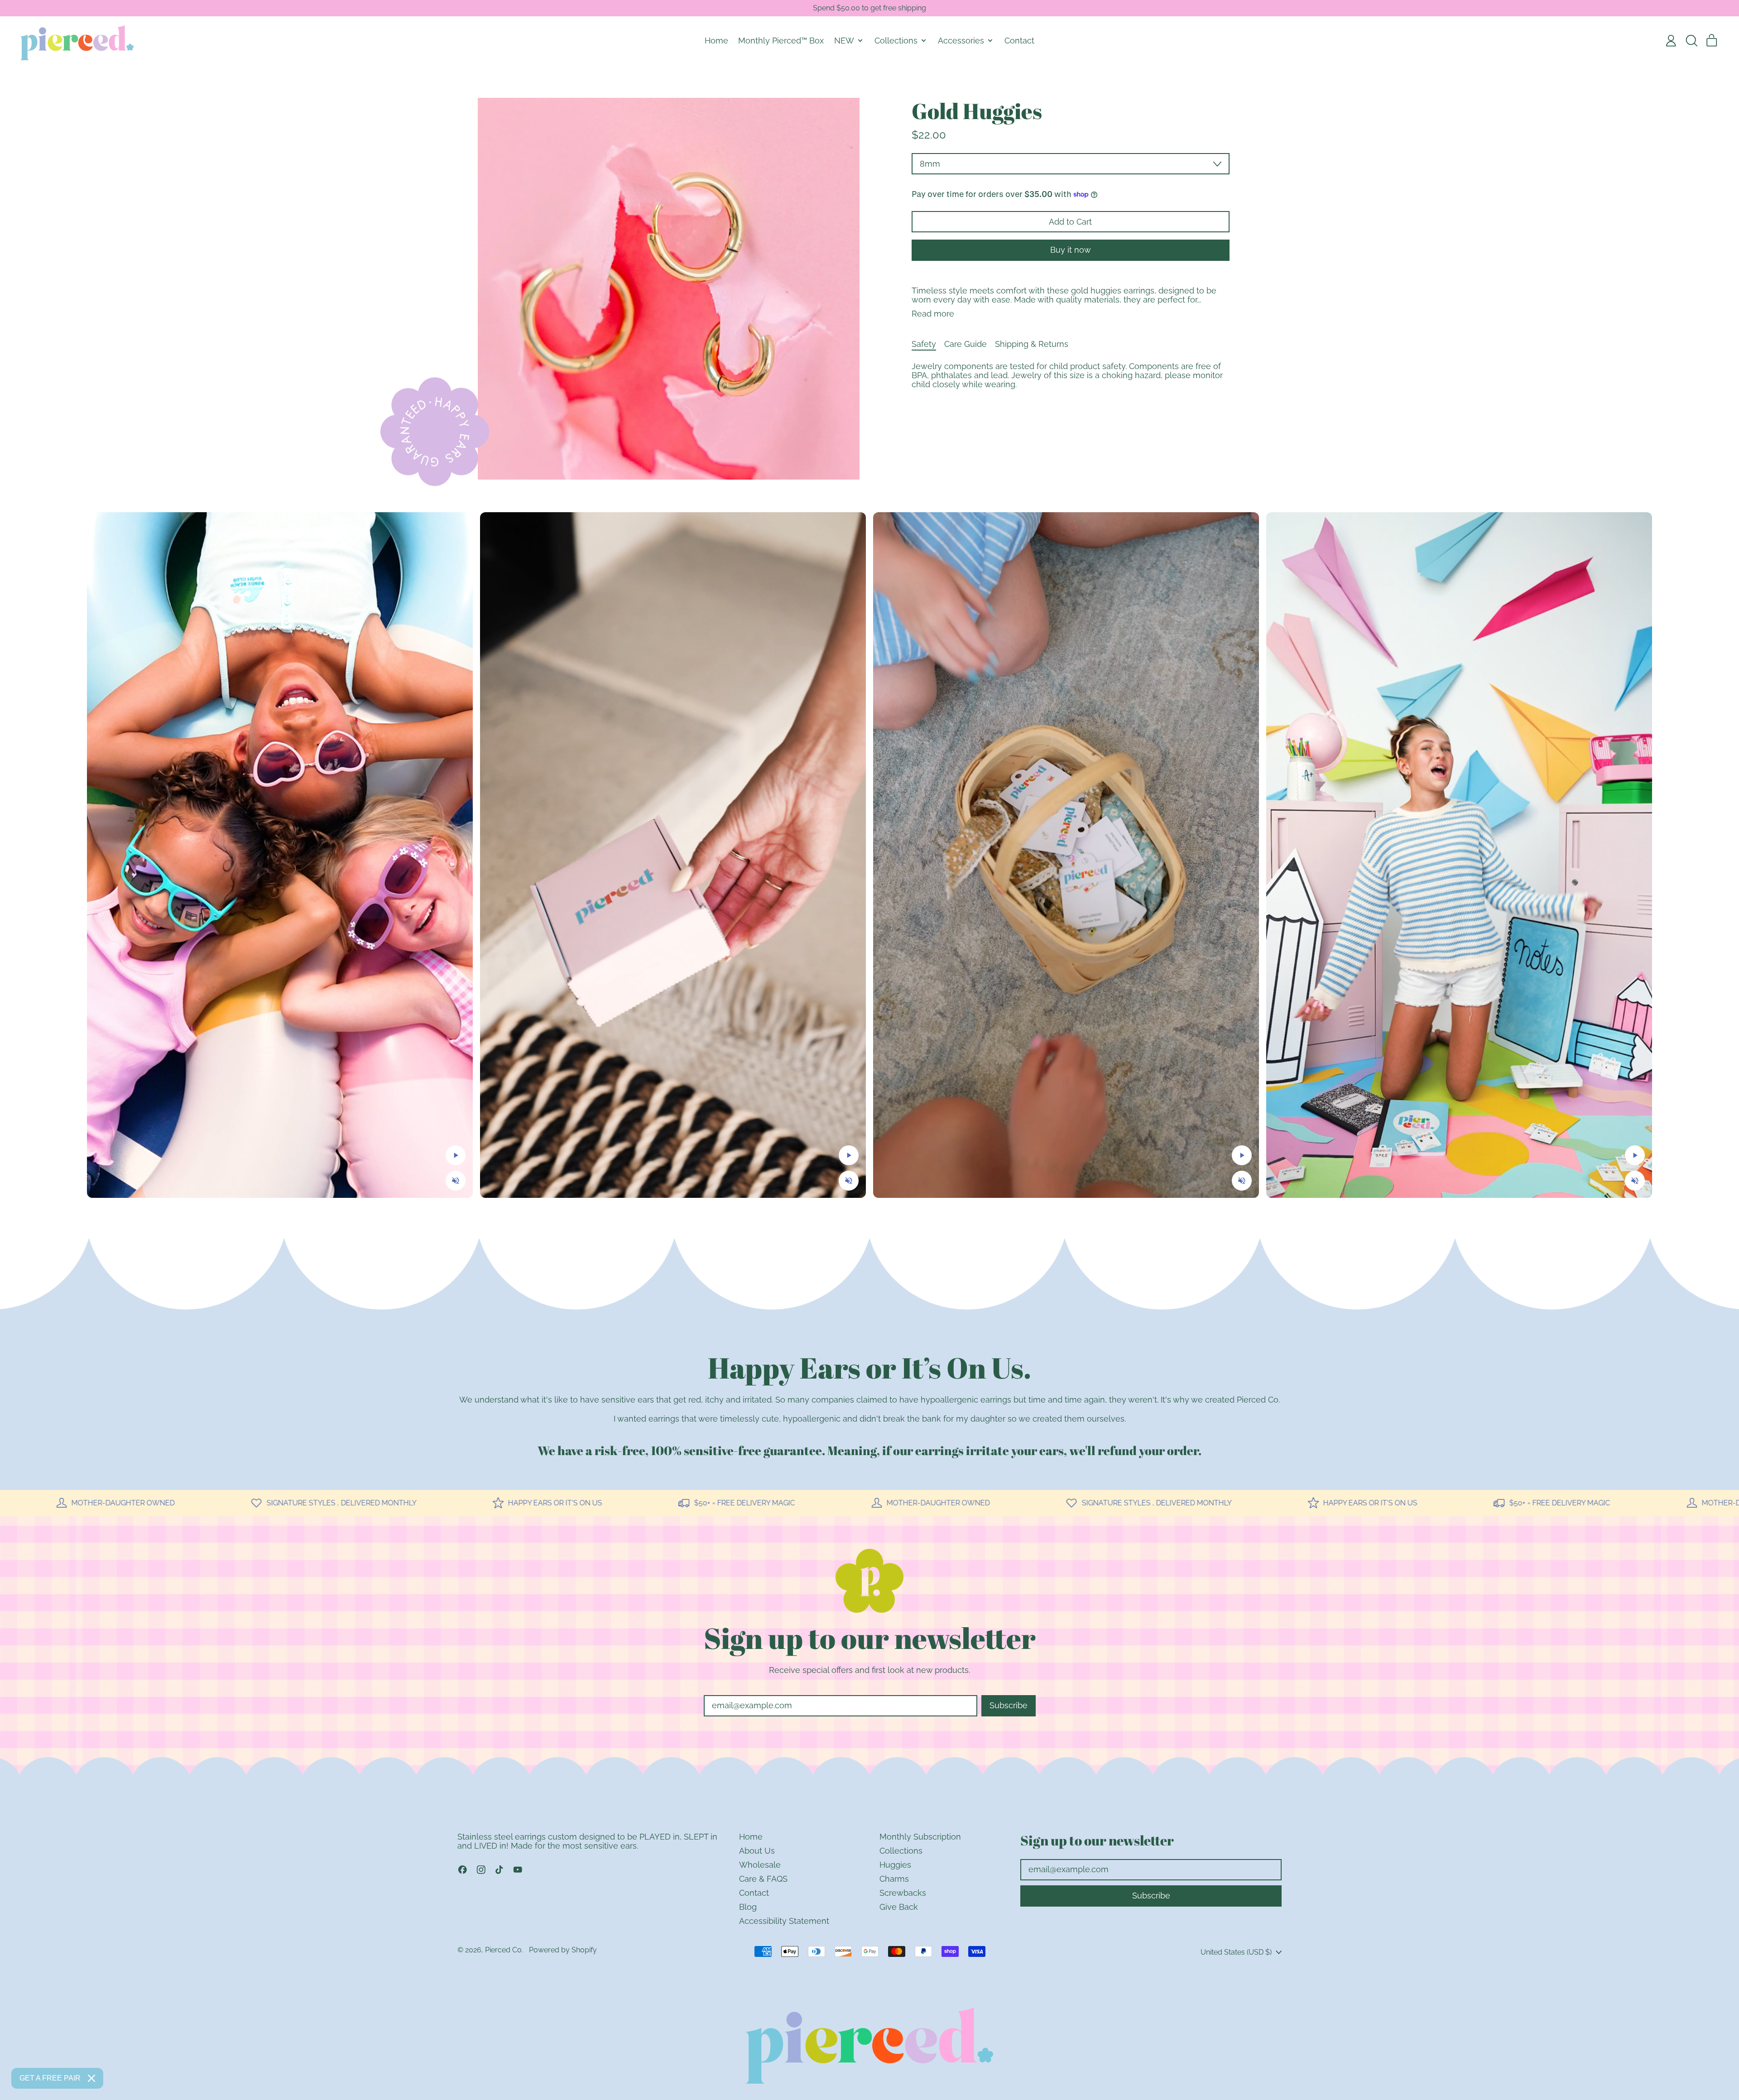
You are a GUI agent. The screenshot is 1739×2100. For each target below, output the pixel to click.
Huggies (895, 1865)
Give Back (899, 1907)
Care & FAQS (763, 1879)
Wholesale (760, 1865)
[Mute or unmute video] (456, 1181)
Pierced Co (503, 1950)
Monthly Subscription (920, 1837)
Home (716, 41)
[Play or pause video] (456, 1155)
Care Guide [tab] (966, 344)
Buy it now (1071, 250)
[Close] (91, 2078)
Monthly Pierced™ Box (781, 41)
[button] (1691, 41)
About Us (757, 1851)
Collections (901, 1851)
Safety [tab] (924, 344)
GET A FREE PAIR (50, 2078)
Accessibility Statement (784, 1921)
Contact (1019, 41)
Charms (894, 1879)
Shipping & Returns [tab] (1032, 344)
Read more (933, 314)
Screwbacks (903, 1893)
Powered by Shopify (563, 1950)
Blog (748, 1907)
